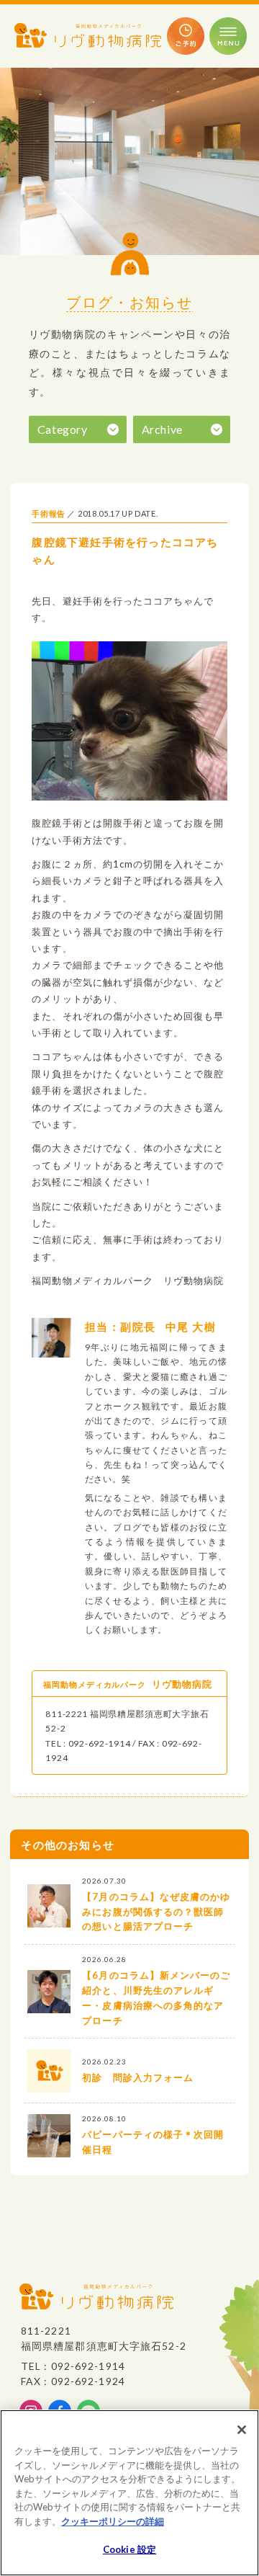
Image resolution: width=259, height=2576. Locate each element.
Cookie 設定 (129, 2549)
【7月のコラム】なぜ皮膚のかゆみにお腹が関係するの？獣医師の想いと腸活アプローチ (156, 1912)
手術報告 (49, 514)
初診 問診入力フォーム (137, 2077)
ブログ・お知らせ (129, 302)
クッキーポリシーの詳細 (113, 2521)
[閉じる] (242, 2430)
